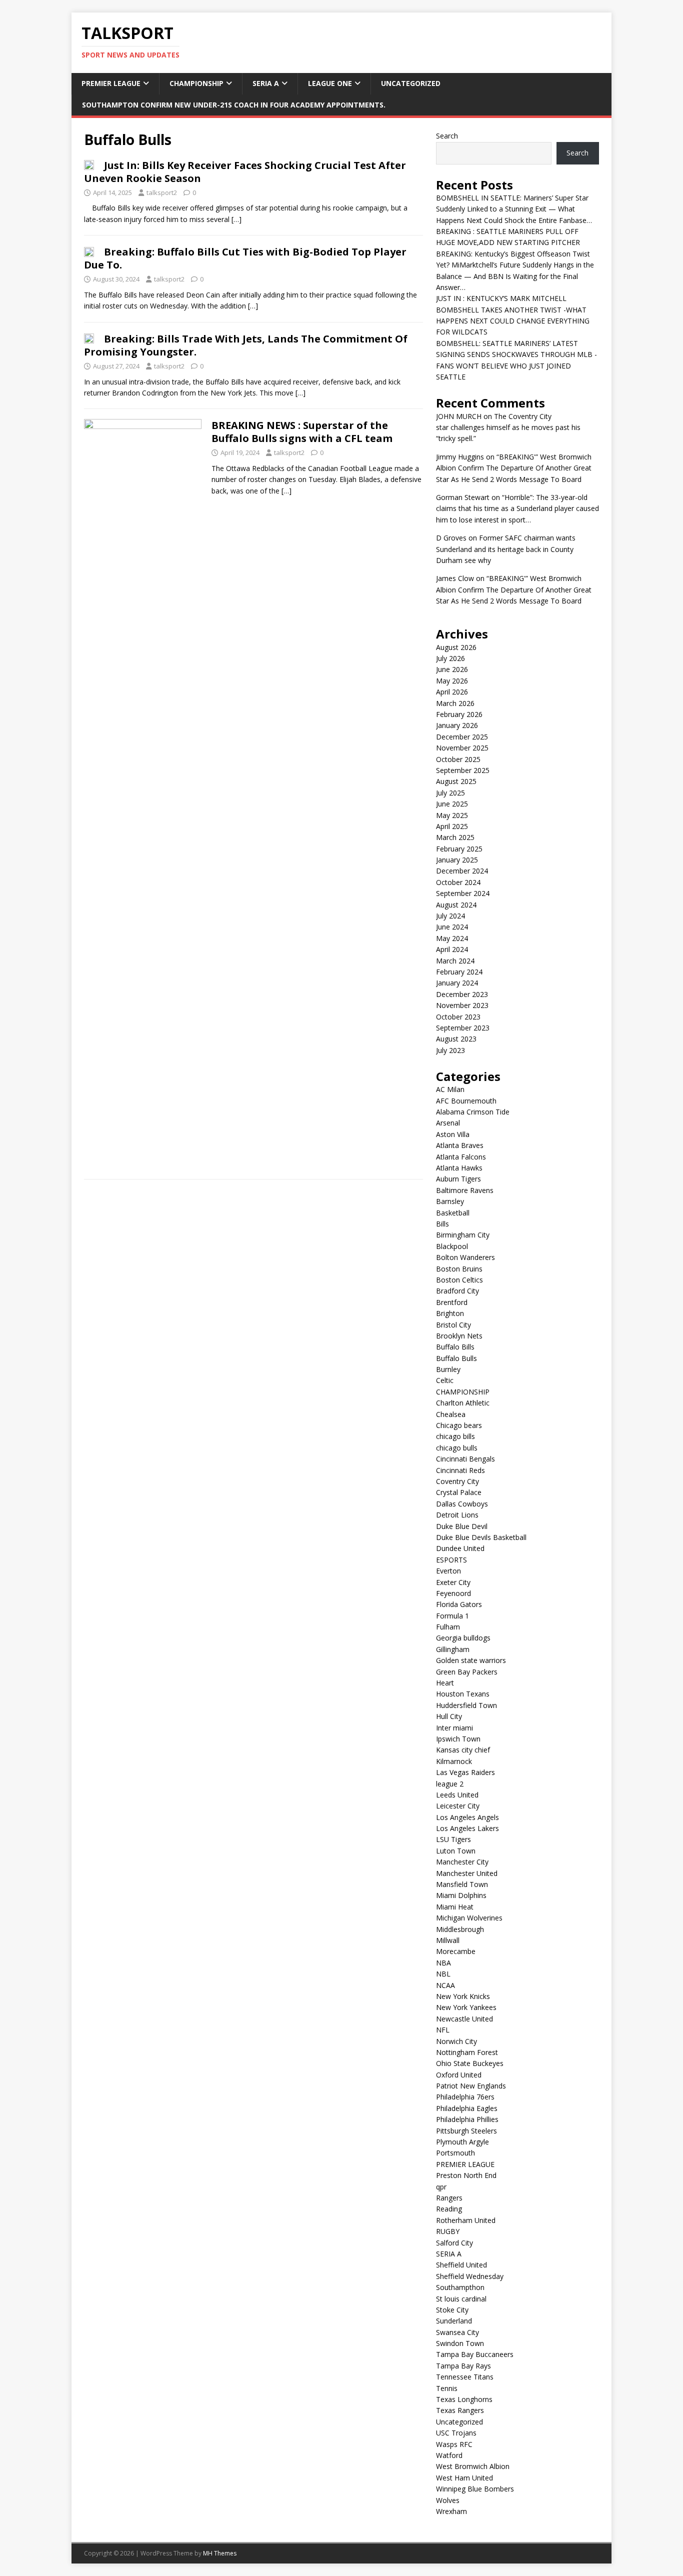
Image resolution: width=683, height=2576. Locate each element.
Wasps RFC (454, 2444)
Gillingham (453, 1649)
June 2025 (452, 804)
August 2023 (456, 1039)
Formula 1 (452, 1616)
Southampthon (460, 2287)
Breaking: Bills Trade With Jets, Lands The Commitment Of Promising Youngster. (246, 345)
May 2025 (452, 815)
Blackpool (452, 1246)
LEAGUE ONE (330, 83)
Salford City (454, 2243)
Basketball (453, 1213)
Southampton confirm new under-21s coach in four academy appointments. (234, 105)
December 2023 (462, 994)
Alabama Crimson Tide (473, 1112)
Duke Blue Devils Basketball (481, 1537)
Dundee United (460, 1548)
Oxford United (459, 2075)
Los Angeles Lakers (467, 1828)
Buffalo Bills (455, 1347)
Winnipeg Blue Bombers (475, 2489)
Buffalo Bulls (456, 1358)
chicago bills (455, 1436)
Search (447, 136)
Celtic (445, 1380)
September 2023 (463, 1028)
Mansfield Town (462, 1884)
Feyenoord (453, 1593)
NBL (443, 1974)
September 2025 (463, 770)
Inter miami (454, 1728)
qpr (441, 2187)
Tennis (447, 2388)
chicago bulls (457, 1448)
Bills (442, 1224)
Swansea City (457, 2332)
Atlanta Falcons (461, 1157)
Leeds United (457, 1795)
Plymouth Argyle (462, 2142)
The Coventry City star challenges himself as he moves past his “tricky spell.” (508, 427)
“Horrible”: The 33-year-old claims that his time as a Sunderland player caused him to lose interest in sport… (517, 508)
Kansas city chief (463, 1750)
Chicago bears (459, 1425)
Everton (448, 1571)
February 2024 (459, 972)
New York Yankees (466, 2007)
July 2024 (450, 916)
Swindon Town (460, 2343)
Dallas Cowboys (462, 1504)
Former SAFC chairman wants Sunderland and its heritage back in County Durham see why (506, 549)
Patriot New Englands (471, 2086)
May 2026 (452, 681)
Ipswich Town (458, 1739)
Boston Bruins (459, 1269)
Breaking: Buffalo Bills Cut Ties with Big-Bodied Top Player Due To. (245, 258)
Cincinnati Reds (460, 1470)
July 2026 (450, 658)
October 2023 (458, 1017)
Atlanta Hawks (459, 1168)
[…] (236, 219)
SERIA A (266, 83)
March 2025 (455, 837)
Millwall (448, 1940)
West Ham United (464, 2478)
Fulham (448, 1627)
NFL (443, 2030)
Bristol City (453, 1325)
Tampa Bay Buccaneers (475, 2354)
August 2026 (456, 647)
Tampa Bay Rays (463, 2366)
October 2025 (458, 759)
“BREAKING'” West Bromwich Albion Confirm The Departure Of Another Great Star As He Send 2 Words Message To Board (514, 468)
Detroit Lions (457, 1515)
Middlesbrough (460, 1929)
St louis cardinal (461, 2299)
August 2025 (456, 781)
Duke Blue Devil (462, 1526)
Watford (449, 2455)
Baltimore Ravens (465, 1190)
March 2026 (455, 703)
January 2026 (457, 725)
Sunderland (454, 2321)
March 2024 (455, 961)
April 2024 (452, 949)
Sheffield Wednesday (470, 2276)
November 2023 (462, 1005)
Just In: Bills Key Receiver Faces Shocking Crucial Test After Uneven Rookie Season (245, 172)
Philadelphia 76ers (465, 2097)
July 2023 (450, 1050)
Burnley (448, 1369)
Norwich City (456, 2041)
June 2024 (452, 927)
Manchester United (467, 1873)
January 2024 (457, 983)
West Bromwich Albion (473, 2466)
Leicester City (458, 1806)
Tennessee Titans (465, 2377)
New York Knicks (463, 1996)
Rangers (449, 2198)
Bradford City (457, 1291)
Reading (449, 2209)
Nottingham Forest (467, 2052)
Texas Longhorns (464, 2399)
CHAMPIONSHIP (196, 83)
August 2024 (456, 905)
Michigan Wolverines (469, 1918)
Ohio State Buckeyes (470, 2063)
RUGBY (448, 2231)
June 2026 (452, 669)
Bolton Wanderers (465, 1257)
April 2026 (452, 692)
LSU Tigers (453, 1839)
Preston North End (466, 2175)
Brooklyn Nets (459, 1336)
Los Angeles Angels (467, 1817)
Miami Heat (455, 1907)
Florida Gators (459, 1604)
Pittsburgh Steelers (466, 2131)
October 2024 (458, 882)
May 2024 (452, 938)
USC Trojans (456, 2433)
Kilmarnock (454, 1761)
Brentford (452, 1302)
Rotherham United (466, 2220)
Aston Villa (453, 1134)
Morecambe (456, 1951)
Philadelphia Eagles (467, 2108)
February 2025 (459, 849)
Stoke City (452, 2310)
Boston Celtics (459, 1280)
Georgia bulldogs (463, 1638)
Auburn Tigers (458, 1179)
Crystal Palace (459, 1492)
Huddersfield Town (466, 1705)
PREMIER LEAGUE (111, 83)
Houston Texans (463, 1694)
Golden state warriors (471, 1660)
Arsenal (448, 1123)
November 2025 (462, 748)
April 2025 (452, 826)
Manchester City (462, 1862)
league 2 (450, 1784)
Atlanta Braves (460, 1145)
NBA (443, 1963)
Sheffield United (461, 2265)
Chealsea (451, 1414)
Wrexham (451, 2511)
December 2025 (462, 737)
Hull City (449, 1716)
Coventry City (457, 1481)
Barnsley (450, 1201)
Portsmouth (455, 2153)
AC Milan (450, 1089)
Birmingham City (463, 1235)
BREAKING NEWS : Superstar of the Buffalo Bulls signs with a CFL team (302, 432)
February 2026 (459, 714)
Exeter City (453, 1582)
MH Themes (220, 2553)
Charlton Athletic (463, 1403)
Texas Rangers (460, 2410)
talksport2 (162, 192)
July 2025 (450, 793)
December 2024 (462, 871)
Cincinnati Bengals (465, 1459)
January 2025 (457, 860)
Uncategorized (411, 83)
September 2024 (463, 893)
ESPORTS (451, 1560)
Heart (445, 1683)
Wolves (448, 2500)
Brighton (450, 1313)
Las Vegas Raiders (465, 1772)
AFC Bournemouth (466, 1101)
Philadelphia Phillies (467, 2119)
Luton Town (456, 1851)
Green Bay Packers (467, 1672)
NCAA (445, 1985)
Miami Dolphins (461, 1895)
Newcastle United (464, 2019)
